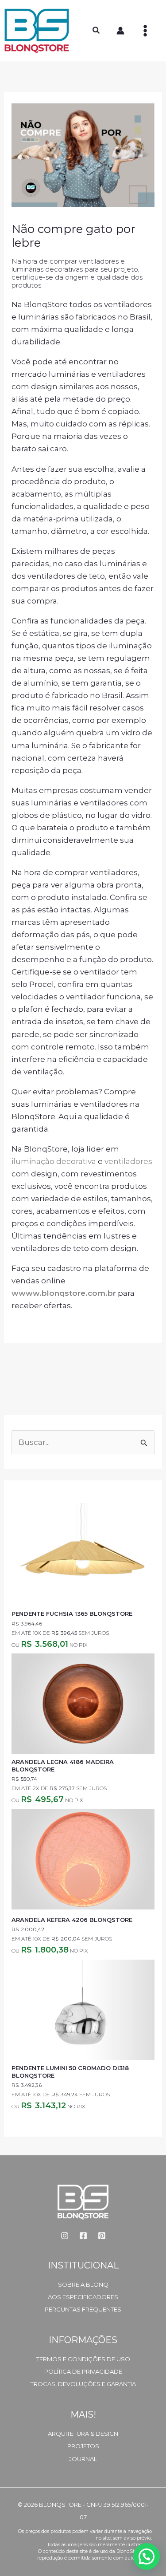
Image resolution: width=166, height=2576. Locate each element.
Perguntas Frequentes (83, 2309)
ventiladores (128, 1161)
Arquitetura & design (83, 2434)
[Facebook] (83, 2236)
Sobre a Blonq (83, 2284)
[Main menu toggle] (145, 31)
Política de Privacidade (83, 2371)
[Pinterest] (102, 2236)
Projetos (83, 2446)
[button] (97, 32)
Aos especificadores (83, 2297)
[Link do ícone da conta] (120, 31)
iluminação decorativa (54, 1161)
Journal (83, 2459)
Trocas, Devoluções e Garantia (83, 2384)
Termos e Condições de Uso (83, 2359)
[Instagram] (65, 2236)
